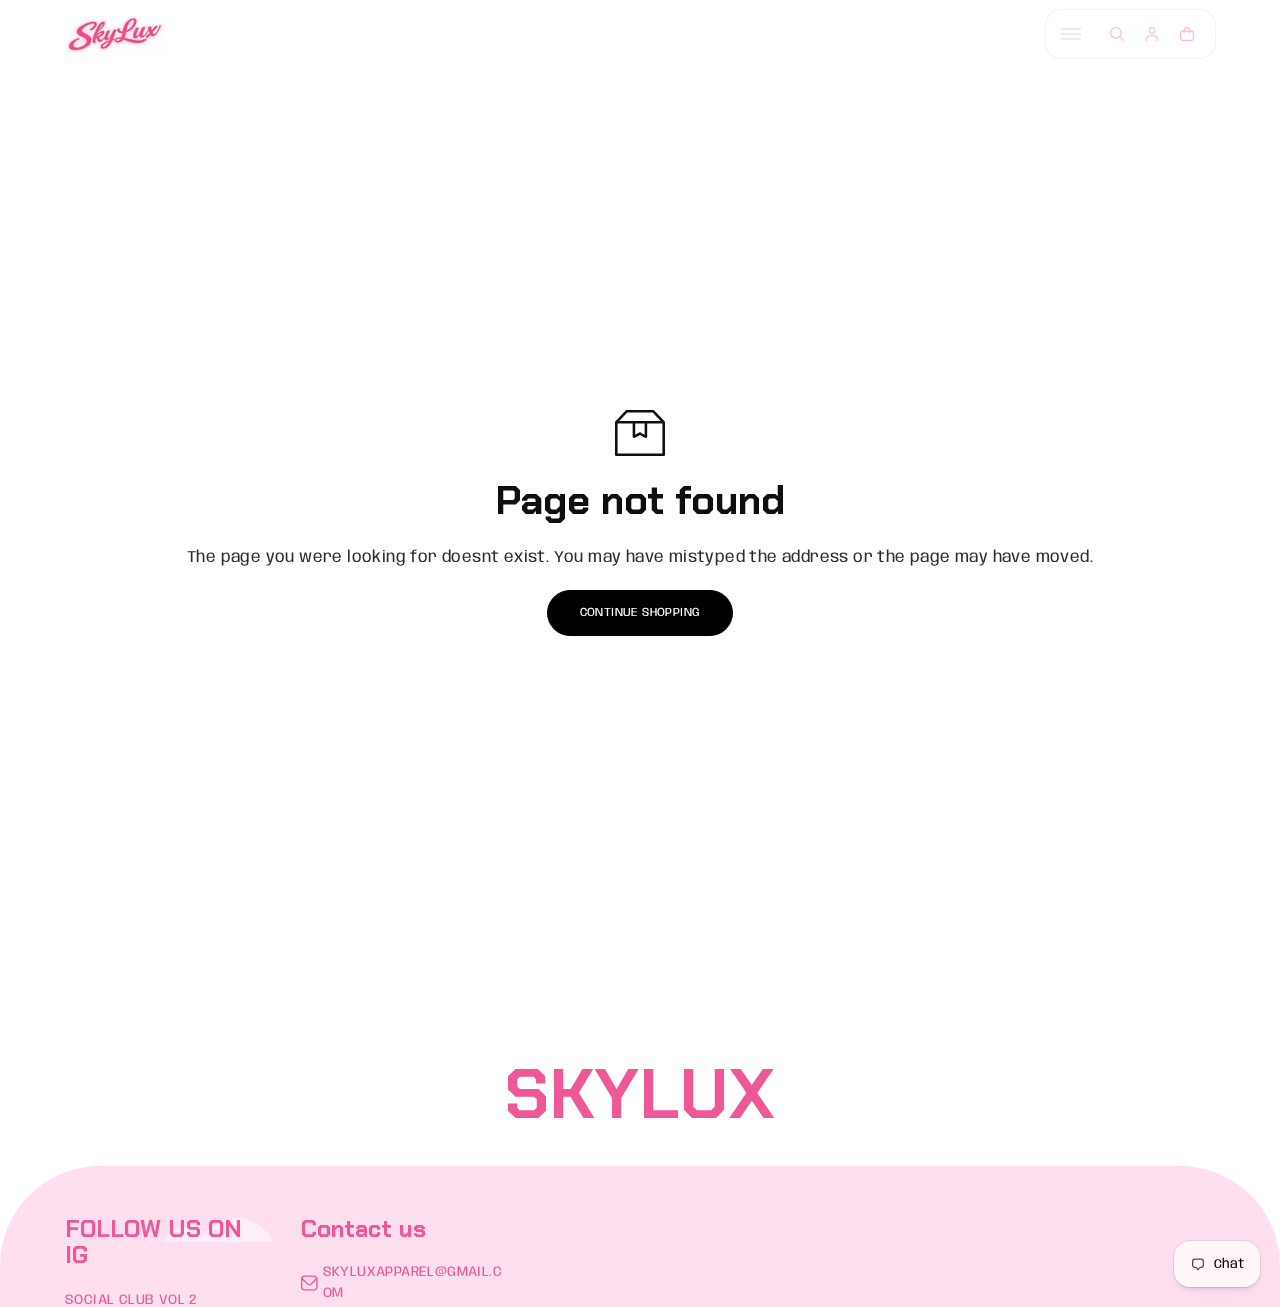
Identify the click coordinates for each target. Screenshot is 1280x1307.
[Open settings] (1117, 34)
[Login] (1152, 34)
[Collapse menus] (1071, 34)
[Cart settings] (1187, 34)
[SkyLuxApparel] (115, 34)
